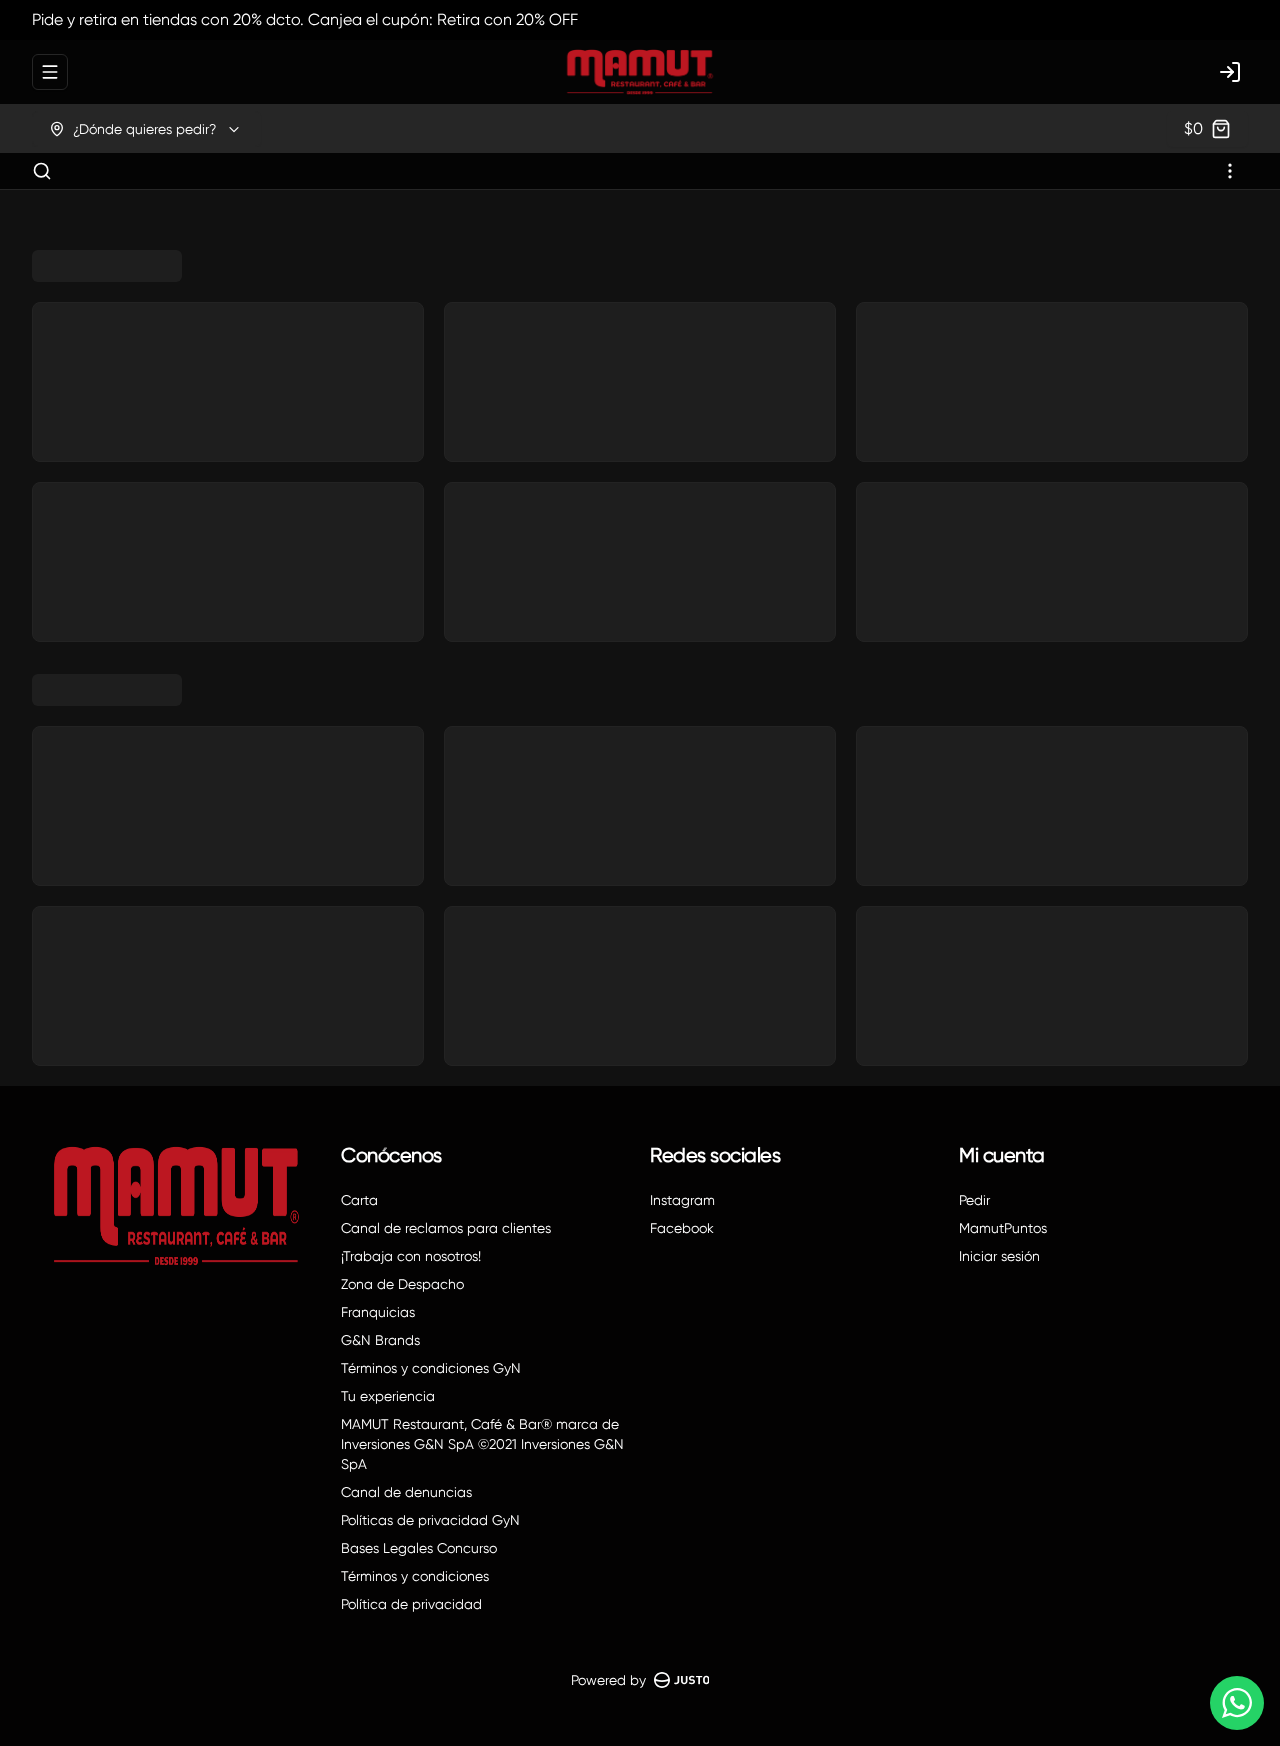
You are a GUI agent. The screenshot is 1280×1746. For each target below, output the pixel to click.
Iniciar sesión (999, 1256)
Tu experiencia (388, 1396)
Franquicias (378, 1312)
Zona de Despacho (402, 1284)
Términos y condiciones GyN (431, 1368)
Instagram (682, 1200)
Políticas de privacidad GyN (430, 1520)
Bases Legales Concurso (419, 1548)
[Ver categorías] (1230, 171)
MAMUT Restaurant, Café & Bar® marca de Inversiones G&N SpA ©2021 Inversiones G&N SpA (482, 1444)
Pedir (974, 1200)
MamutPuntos (1003, 1228)
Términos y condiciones (415, 1576)
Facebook (682, 1228)
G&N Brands (380, 1340)
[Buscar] (42, 171)
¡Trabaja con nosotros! (411, 1256)
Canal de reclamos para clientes (446, 1228)
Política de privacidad (411, 1604)
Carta (359, 1200)
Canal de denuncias (406, 1492)
